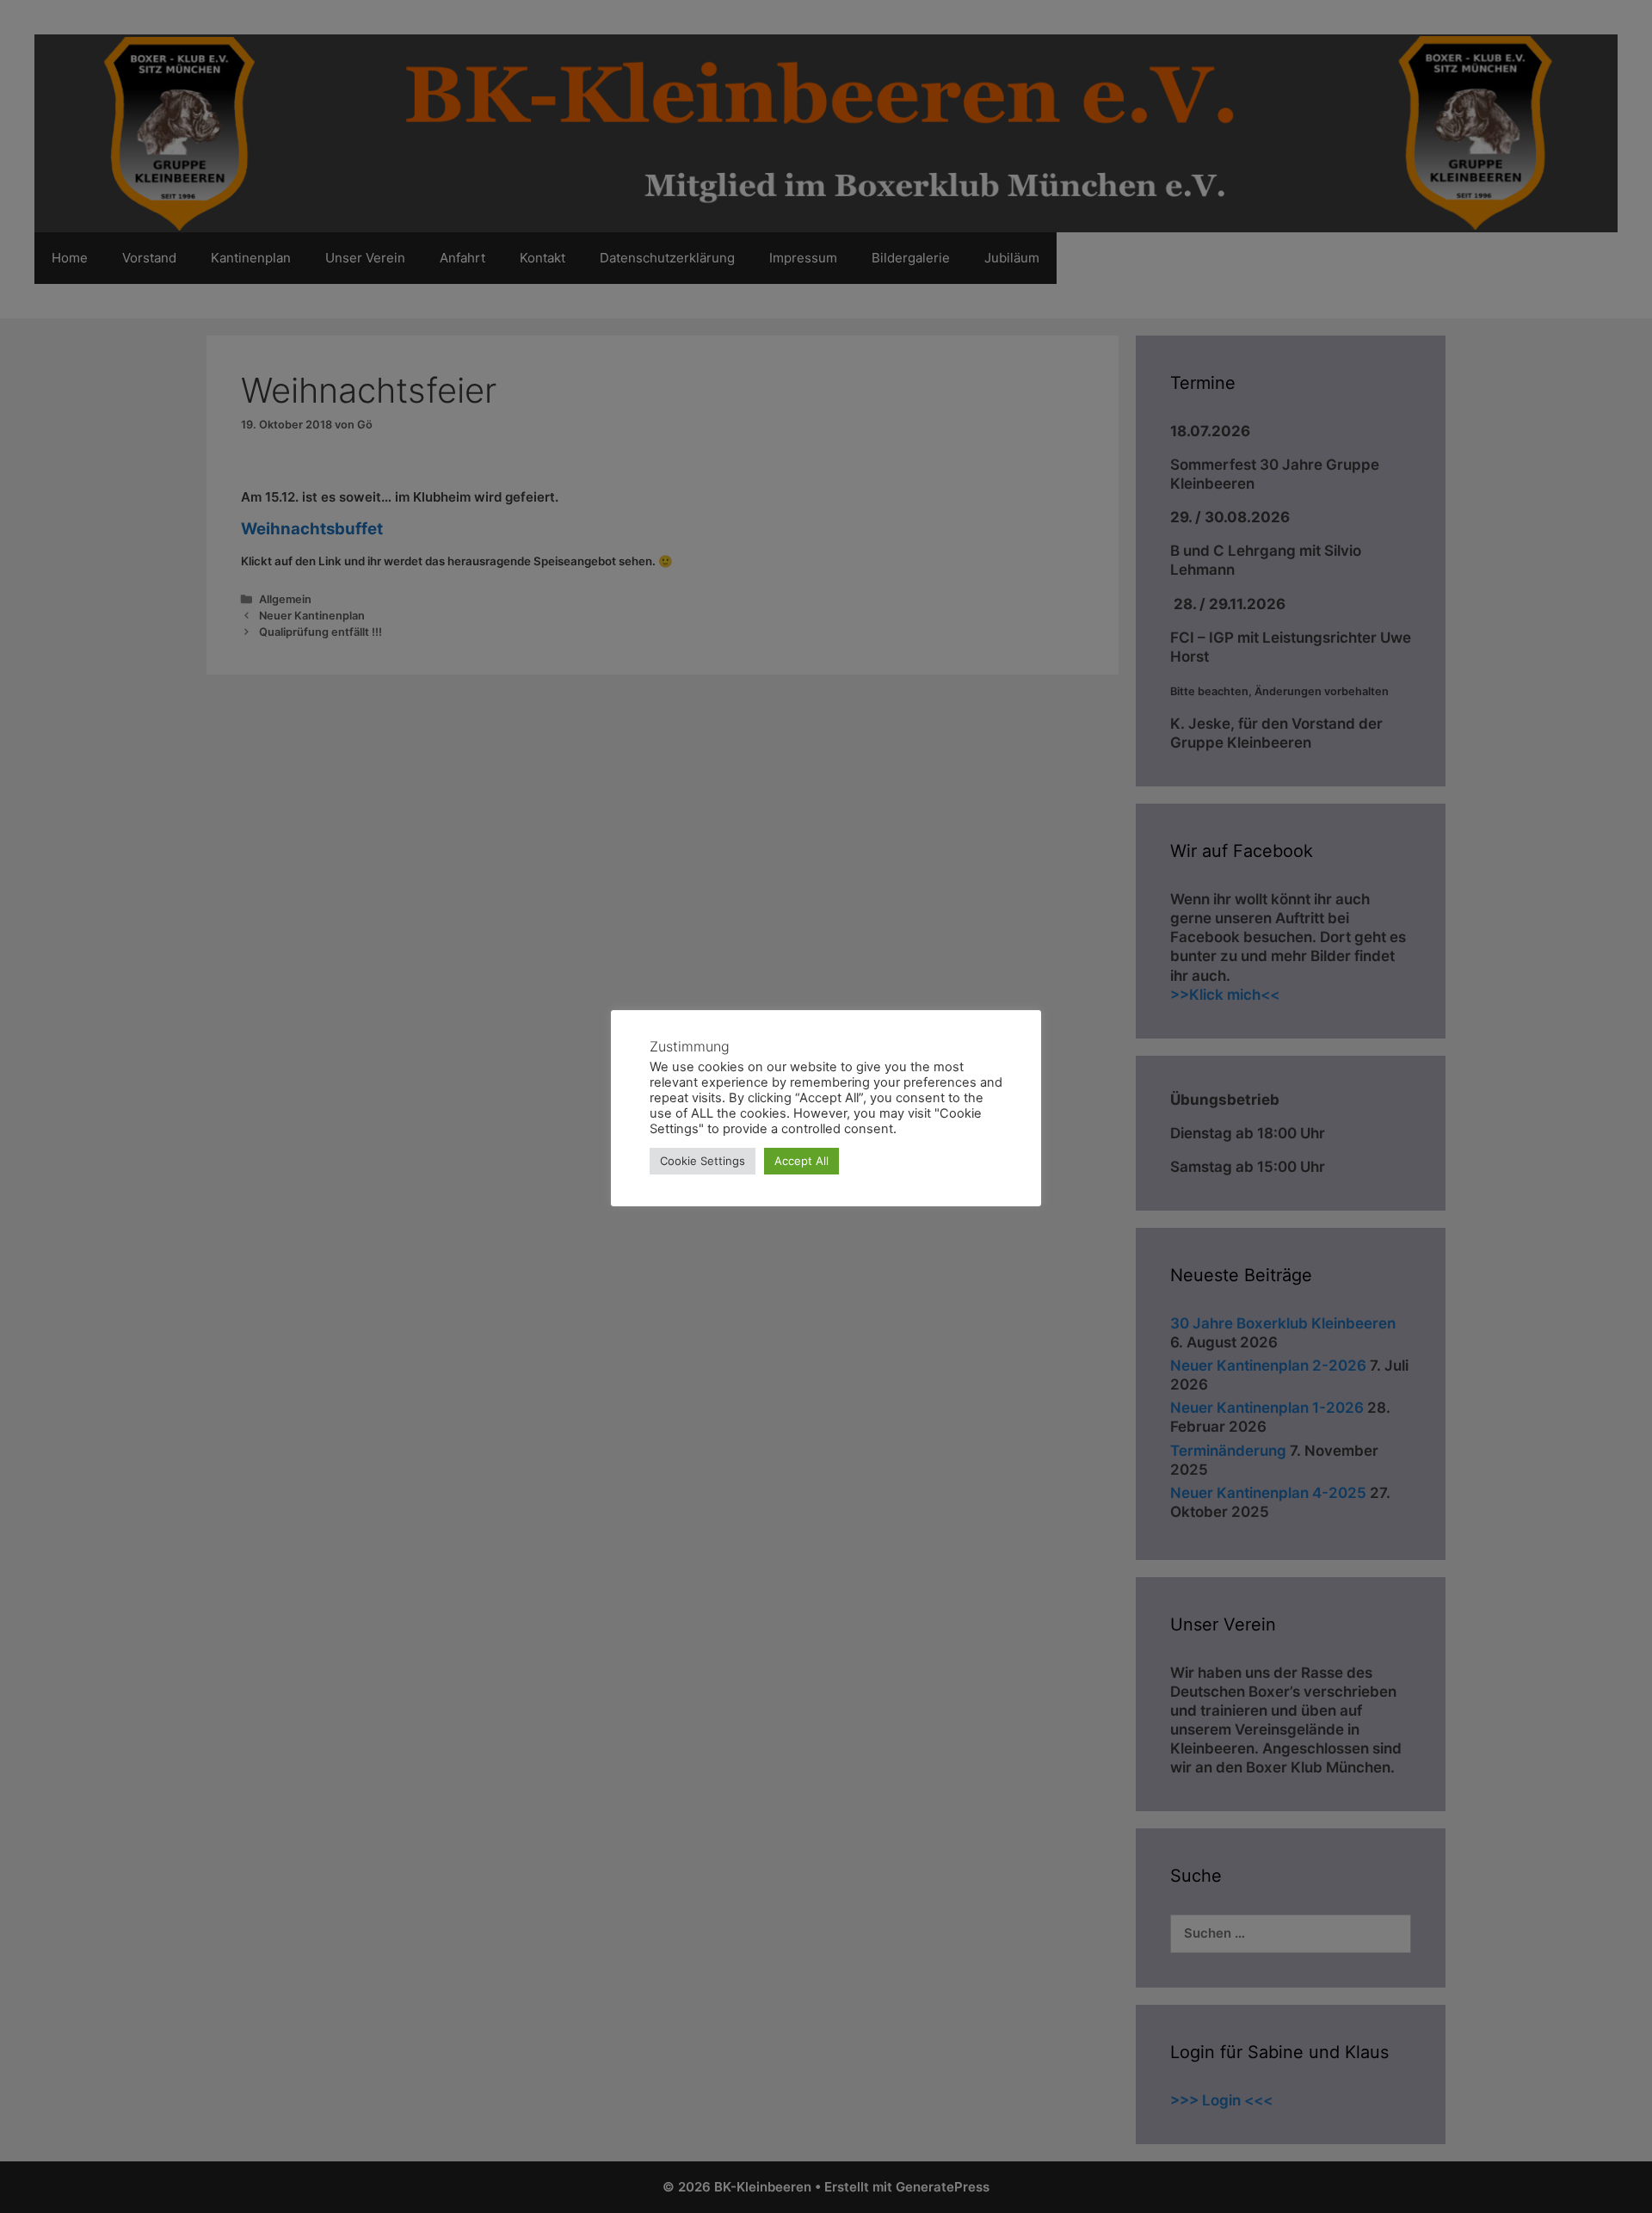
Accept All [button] (801, 1161)
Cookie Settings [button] (703, 1161)
